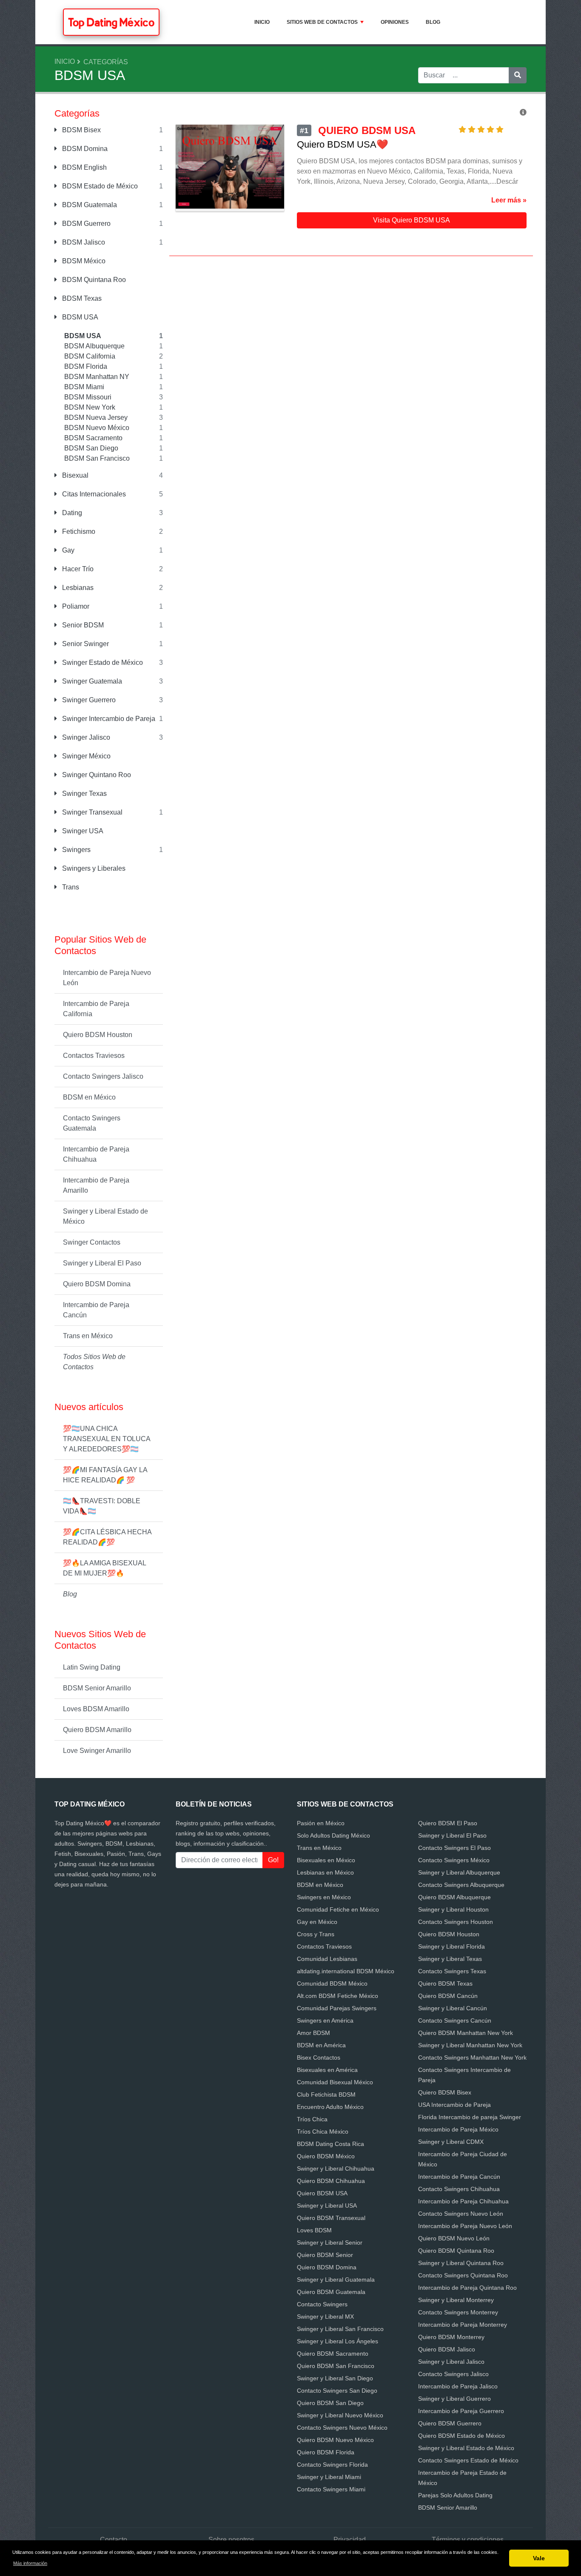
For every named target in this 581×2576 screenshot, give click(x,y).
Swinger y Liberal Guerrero (454, 2399)
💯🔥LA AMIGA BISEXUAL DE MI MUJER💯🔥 (105, 1568)
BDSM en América (321, 2045)
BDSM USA (79, 317)
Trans (70, 887)
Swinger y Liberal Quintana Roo (461, 2263)
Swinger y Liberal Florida (451, 1946)
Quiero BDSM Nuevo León (454, 2238)
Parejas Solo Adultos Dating (455, 2495)
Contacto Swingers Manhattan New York (472, 2057)
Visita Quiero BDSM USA (412, 220)
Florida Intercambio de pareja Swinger (470, 2117)
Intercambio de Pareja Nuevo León (107, 978)
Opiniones (395, 22)
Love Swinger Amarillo (97, 1751)
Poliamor (75, 606)
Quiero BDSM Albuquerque (454, 1897)
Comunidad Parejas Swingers (337, 2008)
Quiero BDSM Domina (97, 1284)
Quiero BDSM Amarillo (97, 1730)
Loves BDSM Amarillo (96, 1709)
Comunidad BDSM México (332, 1983)
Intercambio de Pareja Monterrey (463, 2325)
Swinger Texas (84, 794)
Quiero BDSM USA (322, 2193)
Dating (71, 513)
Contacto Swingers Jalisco (103, 1076)
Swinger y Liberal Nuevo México (340, 2415)
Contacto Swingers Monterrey (458, 2312)
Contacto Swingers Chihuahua (459, 2189)
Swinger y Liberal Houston (453, 1909)
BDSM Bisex (81, 130)
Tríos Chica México (323, 2131)
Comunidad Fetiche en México (338, 1909)
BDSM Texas (81, 298)
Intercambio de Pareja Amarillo (96, 1185)
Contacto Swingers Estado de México (468, 2460)
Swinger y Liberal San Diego (335, 2378)
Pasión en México (321, 1823)
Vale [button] (539, 2558)
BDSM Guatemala (89, 205)
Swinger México (85, 756)
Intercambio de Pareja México (458, 2129)
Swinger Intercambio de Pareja (108, 719)
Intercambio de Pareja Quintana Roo (467, 2288)
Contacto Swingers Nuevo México (342, 2428)
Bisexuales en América (327, 2070)
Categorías (106, 62)
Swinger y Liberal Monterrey (456, 2300)
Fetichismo (78, 531)
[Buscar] (518, 75)
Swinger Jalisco (85, 737)
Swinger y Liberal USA (327, 2206)
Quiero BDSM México (326, 2156)
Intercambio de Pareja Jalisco (458, 2386)
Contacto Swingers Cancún (455, 2020)
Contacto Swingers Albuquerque (461, 1885)
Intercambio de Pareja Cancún (96, 1310)
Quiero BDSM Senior (325, 2255)
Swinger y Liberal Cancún (453, 2008)
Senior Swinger (85, 644)
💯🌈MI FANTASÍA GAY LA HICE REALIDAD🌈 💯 (105, 1475)
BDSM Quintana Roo (93, 280)
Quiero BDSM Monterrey (451, 2337)
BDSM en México (89, 1097)
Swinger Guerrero (88, 700)
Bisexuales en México (326, 1860)
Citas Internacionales (93, 494)
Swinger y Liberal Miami (329, 2477)
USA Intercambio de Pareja (454, 2105)
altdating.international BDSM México (346, 1971)
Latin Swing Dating (92, 1667)
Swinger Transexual (91, 812)
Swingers (75, 850)
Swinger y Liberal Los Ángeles (337, 2341)
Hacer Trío (77, 569)
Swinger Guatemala (91, 681)
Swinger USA (82, 831)
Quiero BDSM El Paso (448, 1823)
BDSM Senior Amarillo (97, 1688)
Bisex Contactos (319, 2057)
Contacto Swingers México (454, 1860)
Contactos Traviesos (94, 1056)
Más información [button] (30, 2563)
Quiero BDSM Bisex (445, 2092)
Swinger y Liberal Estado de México (105, 1216)
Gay (67, 550)
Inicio (262, 22)
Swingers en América (325, 2020)
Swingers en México (324, 1897)
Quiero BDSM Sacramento (333, 2354)
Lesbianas (77, 588)
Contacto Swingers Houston (456, 1922)
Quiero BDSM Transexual (331, 2218)
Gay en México (317, 1922)
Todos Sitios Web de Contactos (94, 1362)
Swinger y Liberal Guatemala (336, 2280)
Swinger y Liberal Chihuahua (336, 2169)
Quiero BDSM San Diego (330, 2403)
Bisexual (74, 475)
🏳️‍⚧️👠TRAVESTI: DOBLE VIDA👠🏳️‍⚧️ (102, 1506)
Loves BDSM (314, 2230)
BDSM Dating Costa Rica (330, 2144)
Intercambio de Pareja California (96, 1009)
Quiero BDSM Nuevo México (335, 2440)
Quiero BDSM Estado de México (461, 2436)
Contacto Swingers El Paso (454, 1848)
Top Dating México (111, 22)
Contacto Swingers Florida (332, 2465)
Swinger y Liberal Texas (450, 1959)
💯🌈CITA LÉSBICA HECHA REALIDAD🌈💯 (107, 1537)
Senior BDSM (82, 625)
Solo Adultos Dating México (333, 1835)
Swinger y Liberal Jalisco (451, 2362)
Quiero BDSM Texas (445, 1983)
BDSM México (83, 261)
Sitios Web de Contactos (322, 22)
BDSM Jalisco (83, 242)
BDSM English (84, 167)
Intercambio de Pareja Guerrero (461, 2411)
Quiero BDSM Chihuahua (331, 2181)
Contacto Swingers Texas (452, 1971)
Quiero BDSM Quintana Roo (456, 2251)
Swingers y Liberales (93, 868)
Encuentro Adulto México (330, 2107)
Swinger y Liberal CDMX (451, 2142)
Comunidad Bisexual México (335, 2082)
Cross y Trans (316, 1934)
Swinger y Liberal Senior (330, 2243)
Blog (433, 22)
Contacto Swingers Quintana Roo (463, 2275)
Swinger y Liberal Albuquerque (459, 1872)
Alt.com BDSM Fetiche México (337, 1996)
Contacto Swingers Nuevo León (461, 2214)
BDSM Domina (84, 149)
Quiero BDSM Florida (326, 2452)
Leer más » (509, 200)
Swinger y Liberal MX (325, 2317)
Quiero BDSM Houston (98, 1035)
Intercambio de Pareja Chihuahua (96, 1154)
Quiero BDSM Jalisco (447, 2349)
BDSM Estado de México (99, 186)
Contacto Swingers (322, 2304)
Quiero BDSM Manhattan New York (466, 2033)
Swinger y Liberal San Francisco (340, 2329)
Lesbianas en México (325, 1872)
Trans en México (88, 1336)
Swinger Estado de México (102, 663)
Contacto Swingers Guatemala (92, 1123)
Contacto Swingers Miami (331, 2489)
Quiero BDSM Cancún (448, 1996)
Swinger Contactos (92, 1242)
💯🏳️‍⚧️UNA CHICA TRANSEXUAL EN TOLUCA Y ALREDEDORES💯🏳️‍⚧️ (107, 1439)
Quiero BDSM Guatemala (331, 2292)
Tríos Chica (312, 2119)
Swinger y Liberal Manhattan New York (470, 2045)
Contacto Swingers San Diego (337, 2391)
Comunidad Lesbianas (327, 1959)
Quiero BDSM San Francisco (336, 2366)
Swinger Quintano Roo (96, 775)
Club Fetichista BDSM (326, 2094)
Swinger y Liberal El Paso (102, 1263)
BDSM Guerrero (85, 224)
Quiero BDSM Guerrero (450, 2423)
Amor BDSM (313, 2033)
